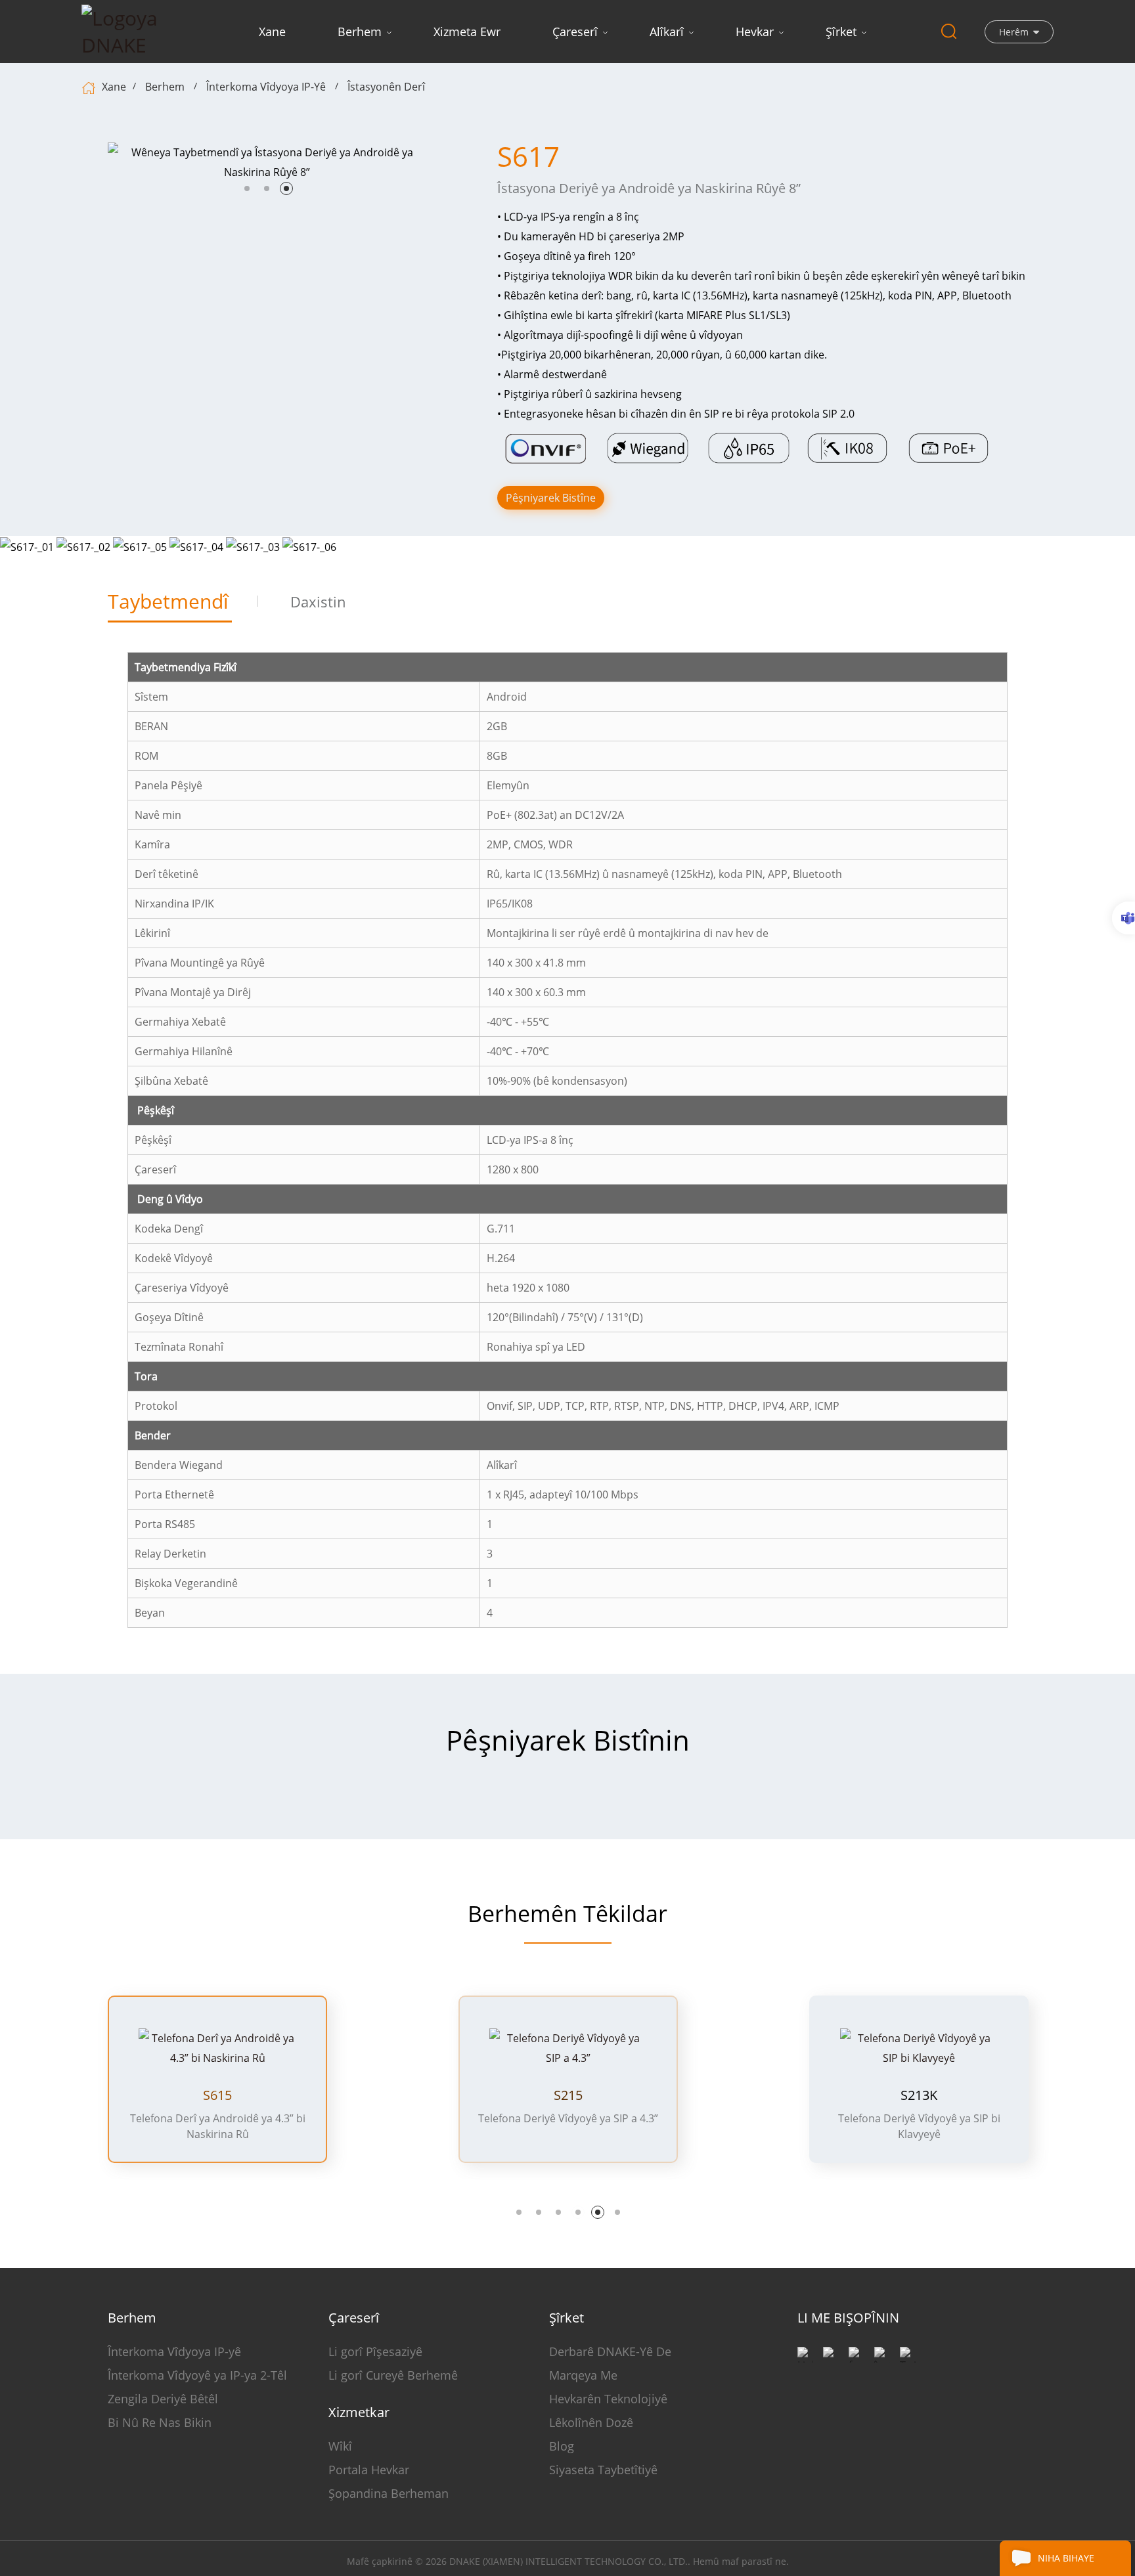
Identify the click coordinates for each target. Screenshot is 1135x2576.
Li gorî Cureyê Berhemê (393, 2375)
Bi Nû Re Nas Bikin (160, 2422)
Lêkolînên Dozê (591, 2422)
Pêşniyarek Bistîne (551, 498)
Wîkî (340, 2446)
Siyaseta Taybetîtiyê (603, 2470)
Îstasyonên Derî (386, 87)
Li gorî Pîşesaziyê (375, 2351)
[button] (247, 188)
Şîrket (841, 32)
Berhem (360, 32)
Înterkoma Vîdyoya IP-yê (266, 87)
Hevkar (755, 32)
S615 (217, 2095)
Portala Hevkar (369, 2470)
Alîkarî (667, 32)
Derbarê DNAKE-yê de (610, 2351)
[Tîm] (1124, 918)
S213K (919, 2095)
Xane (272, 32)
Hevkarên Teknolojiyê (608, 2399)
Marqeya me (583, 2375)
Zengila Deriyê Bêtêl (163, 2399)
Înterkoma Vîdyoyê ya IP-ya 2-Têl (197, 2375)
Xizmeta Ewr (467, 32)
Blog (562, 2446)
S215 (568, 2095)
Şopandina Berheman (389, 2493)
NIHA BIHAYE (1066, 2558)
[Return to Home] (90, 87)
